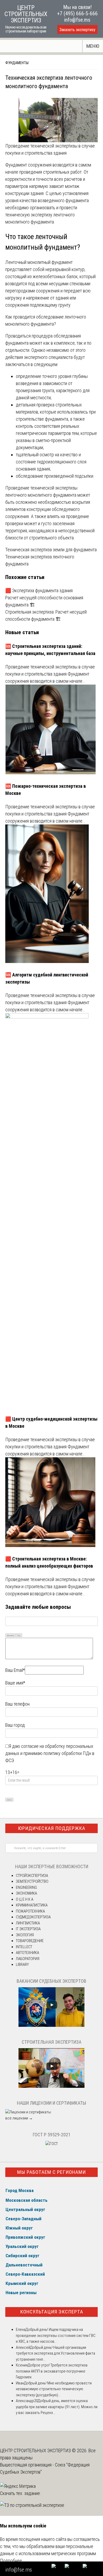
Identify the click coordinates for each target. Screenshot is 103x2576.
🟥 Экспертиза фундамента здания (39, 590)
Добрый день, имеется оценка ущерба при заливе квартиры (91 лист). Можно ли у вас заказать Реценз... (57, 2407)
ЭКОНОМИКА (26, 1893)
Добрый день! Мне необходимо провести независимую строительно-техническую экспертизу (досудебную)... (54, 2389)
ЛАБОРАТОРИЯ (28, 1959)
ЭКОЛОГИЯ (25, 1935)
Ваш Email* (15, 1670)
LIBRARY (22, 1965)
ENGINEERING (26, 1887)
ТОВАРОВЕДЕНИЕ (30, 1941)
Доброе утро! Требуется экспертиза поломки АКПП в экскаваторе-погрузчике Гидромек (52, 2371)
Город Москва (20, 2190)
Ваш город (15, 1725)
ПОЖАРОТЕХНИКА (30, 1911)
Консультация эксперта (52, 2312)
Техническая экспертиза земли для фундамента (51, 550)
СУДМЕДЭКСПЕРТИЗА (33, 1917)
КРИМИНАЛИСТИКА (32, 1905)
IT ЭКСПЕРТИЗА (28, 1929)
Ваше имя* (15, 1683)
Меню (93, 46)
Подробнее (11, 2561)
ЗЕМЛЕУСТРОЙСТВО (32, 1881)
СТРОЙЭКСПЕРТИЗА (32, 1876)
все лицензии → (19, 2118)
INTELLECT (24, 1947)
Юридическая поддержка (52, 1828)
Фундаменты (17, 63)
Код (19, 1635)
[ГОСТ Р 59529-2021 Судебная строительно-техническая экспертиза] (52, 2144)
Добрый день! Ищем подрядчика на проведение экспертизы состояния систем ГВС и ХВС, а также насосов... (56, 2335)
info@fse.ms (77, 20)
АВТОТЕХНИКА (27, 1953)
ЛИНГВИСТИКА (28, 1923)
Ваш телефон (17, 1704)
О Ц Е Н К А (25, 1899)
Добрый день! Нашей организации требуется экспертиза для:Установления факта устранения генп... (55, 2353)
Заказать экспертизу (77, 30)
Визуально (11, 1635)
